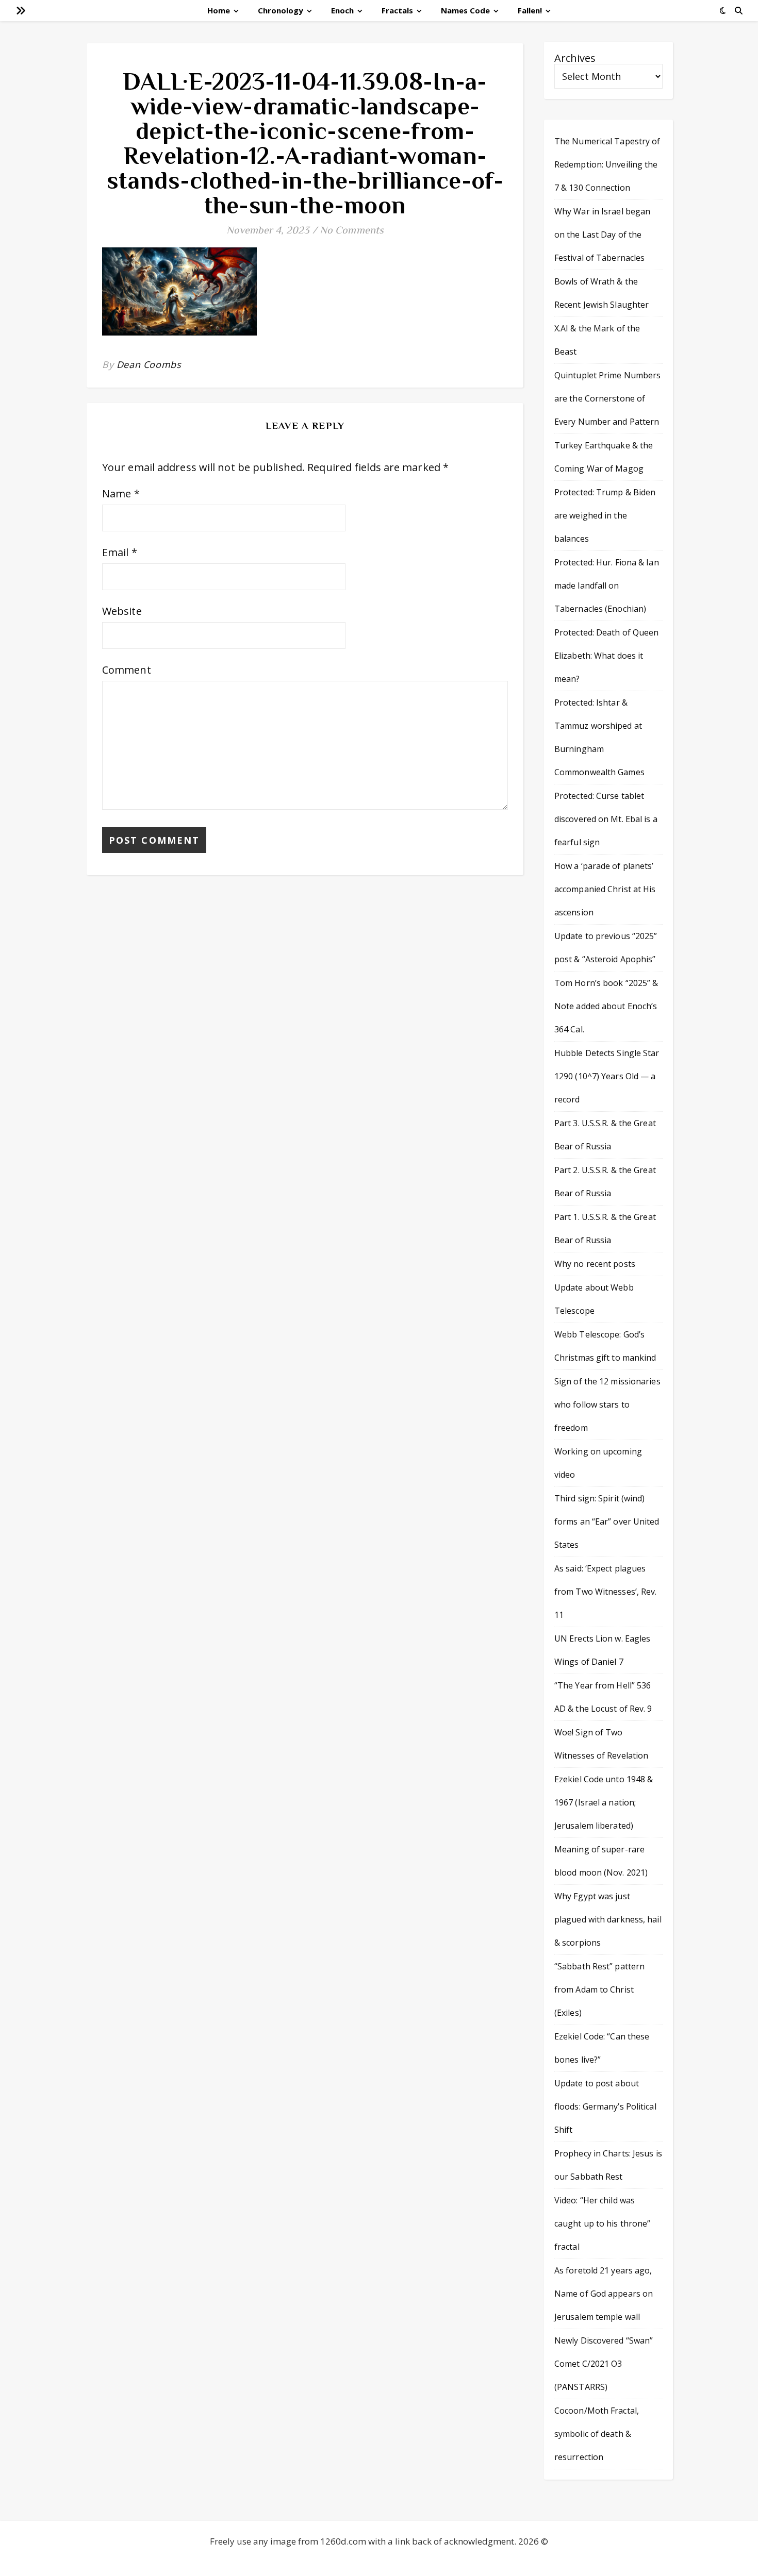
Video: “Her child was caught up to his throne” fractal (602, 2223)
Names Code (465, 10)
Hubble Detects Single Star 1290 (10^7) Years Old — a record (607, 1076)
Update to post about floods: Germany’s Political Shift (605, 2106)
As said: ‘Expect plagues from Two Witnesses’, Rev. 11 (606, 1592)
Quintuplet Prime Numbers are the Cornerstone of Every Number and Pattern (607, 398)
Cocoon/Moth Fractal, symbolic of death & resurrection (597, 2434)
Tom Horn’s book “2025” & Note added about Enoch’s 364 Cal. (606, 1006)
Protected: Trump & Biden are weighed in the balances (605, 515)
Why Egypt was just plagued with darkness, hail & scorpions (608, 1919)
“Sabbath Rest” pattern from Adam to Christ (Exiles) (599, 1989)
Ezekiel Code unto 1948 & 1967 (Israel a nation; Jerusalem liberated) (604, 1802)
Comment (127, 670)
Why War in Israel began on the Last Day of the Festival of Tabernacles (602, 235)
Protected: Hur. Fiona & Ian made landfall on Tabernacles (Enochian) (607, 586)
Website (122, 611)
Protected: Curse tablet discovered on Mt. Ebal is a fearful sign (606, 819)
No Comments (352, 230)
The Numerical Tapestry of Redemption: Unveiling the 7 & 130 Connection (607, 164)
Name (121, 494)
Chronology (281, 10)
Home (219, 10)
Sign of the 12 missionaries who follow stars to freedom (607, 1404)
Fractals (397, 10)
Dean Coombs (149, 364)
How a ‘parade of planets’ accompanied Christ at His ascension (605, 889)
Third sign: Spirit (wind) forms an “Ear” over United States (607, 1521)
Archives (575, 58)
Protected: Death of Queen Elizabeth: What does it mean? (607, 656)
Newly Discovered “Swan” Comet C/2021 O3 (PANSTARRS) (604, 2364)
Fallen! (530, 10)
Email (120, 552)
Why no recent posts (595, 1264)
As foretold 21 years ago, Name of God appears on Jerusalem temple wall (604, 2294)
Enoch (342, 10)
